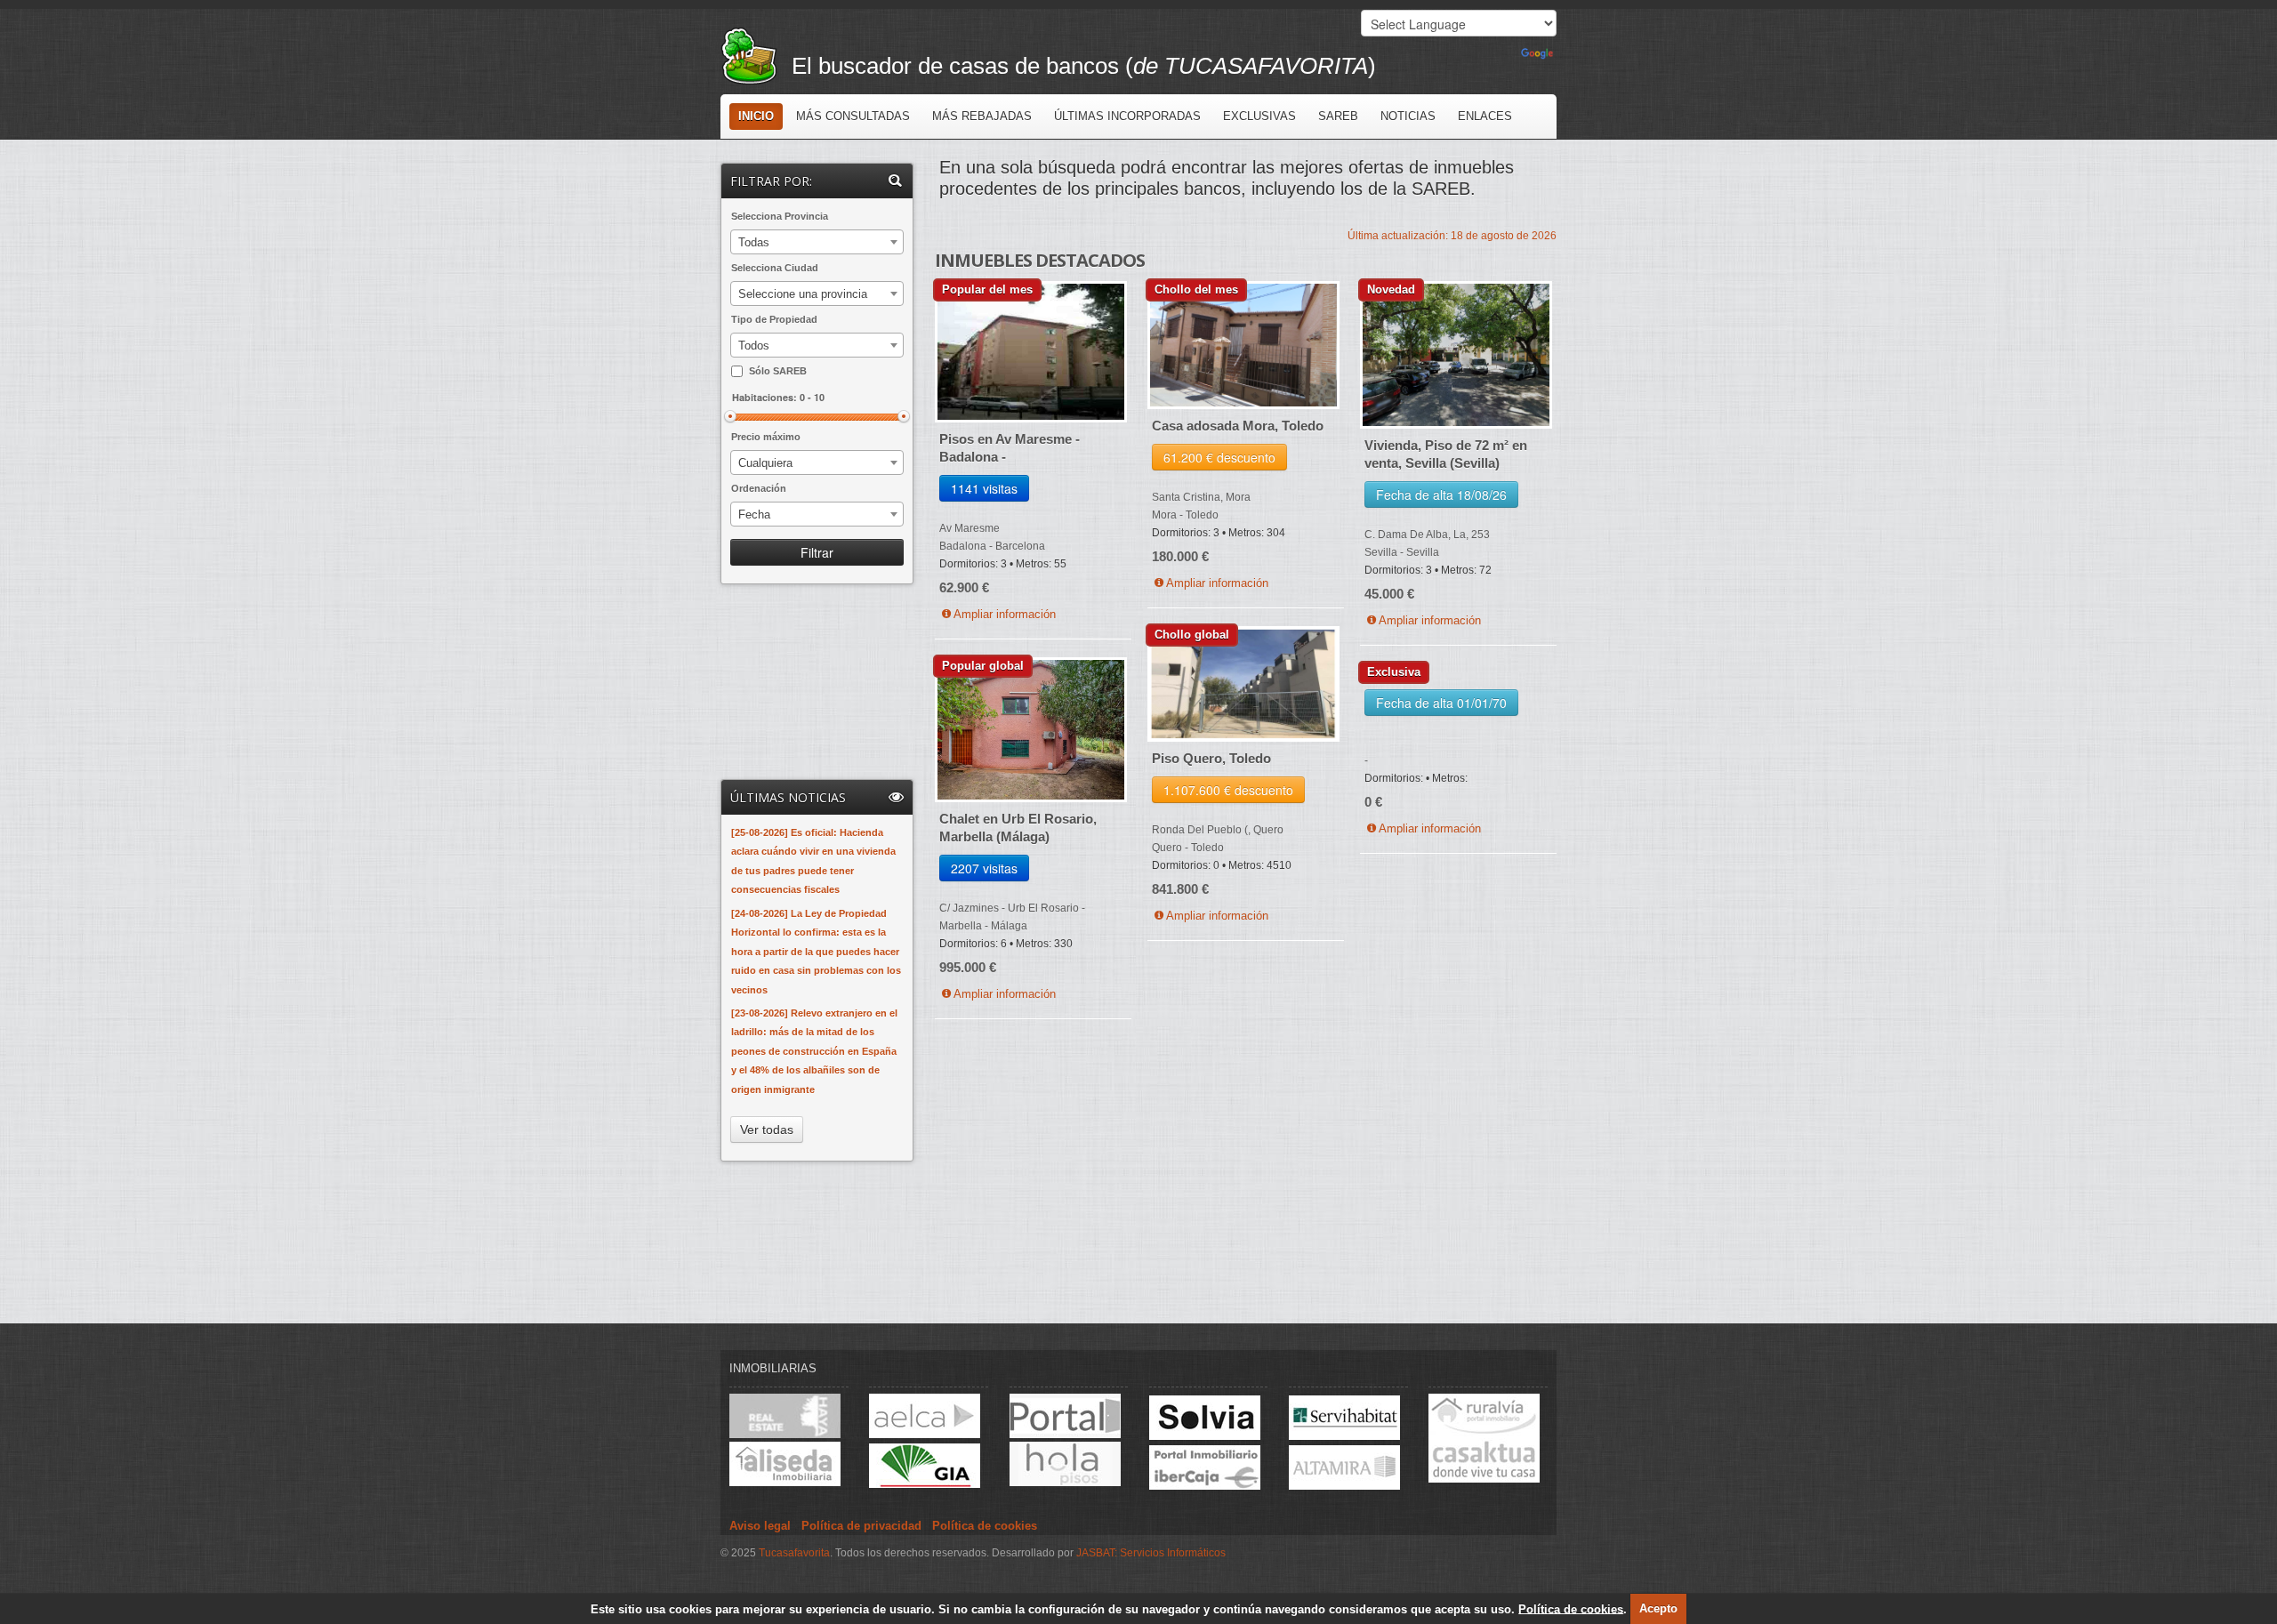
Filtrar (817, 552)
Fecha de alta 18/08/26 (1441, 494)
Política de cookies (1571, 1608)
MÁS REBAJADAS (982, 116)
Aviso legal (760, 1526)
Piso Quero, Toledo (1211, 758)
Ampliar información (1005, 614)
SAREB (1338, 116)
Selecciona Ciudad (775, 268)
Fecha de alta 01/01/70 (1441, 703)
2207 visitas (984, 868)
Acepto (1658, 1608)
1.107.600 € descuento (1228, 790)
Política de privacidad (861, 1526)
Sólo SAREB (778, 371)
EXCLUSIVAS (1259, 116)
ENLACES (1485, 116)
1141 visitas (984, 488)
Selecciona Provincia (780, 216)
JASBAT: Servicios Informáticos (1151, 1553)
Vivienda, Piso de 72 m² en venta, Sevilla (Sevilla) (1446, 454)
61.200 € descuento (1219, 457)
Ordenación (759, 488)
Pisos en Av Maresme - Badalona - (1010, 448)
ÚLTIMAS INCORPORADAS (1127, 116)
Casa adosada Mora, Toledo (1238, 426)
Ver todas (767, 1130)
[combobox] (817, 242)
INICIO (756, 116)
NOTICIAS (1408, 116)
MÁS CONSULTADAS (853, 116)
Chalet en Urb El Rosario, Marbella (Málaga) (1018, 828)
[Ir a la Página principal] (756, 54)
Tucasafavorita (794, 1553)
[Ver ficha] (1031, 355)
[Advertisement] (818, 683)
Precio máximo (766, 437)
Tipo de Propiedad (774, 319)
